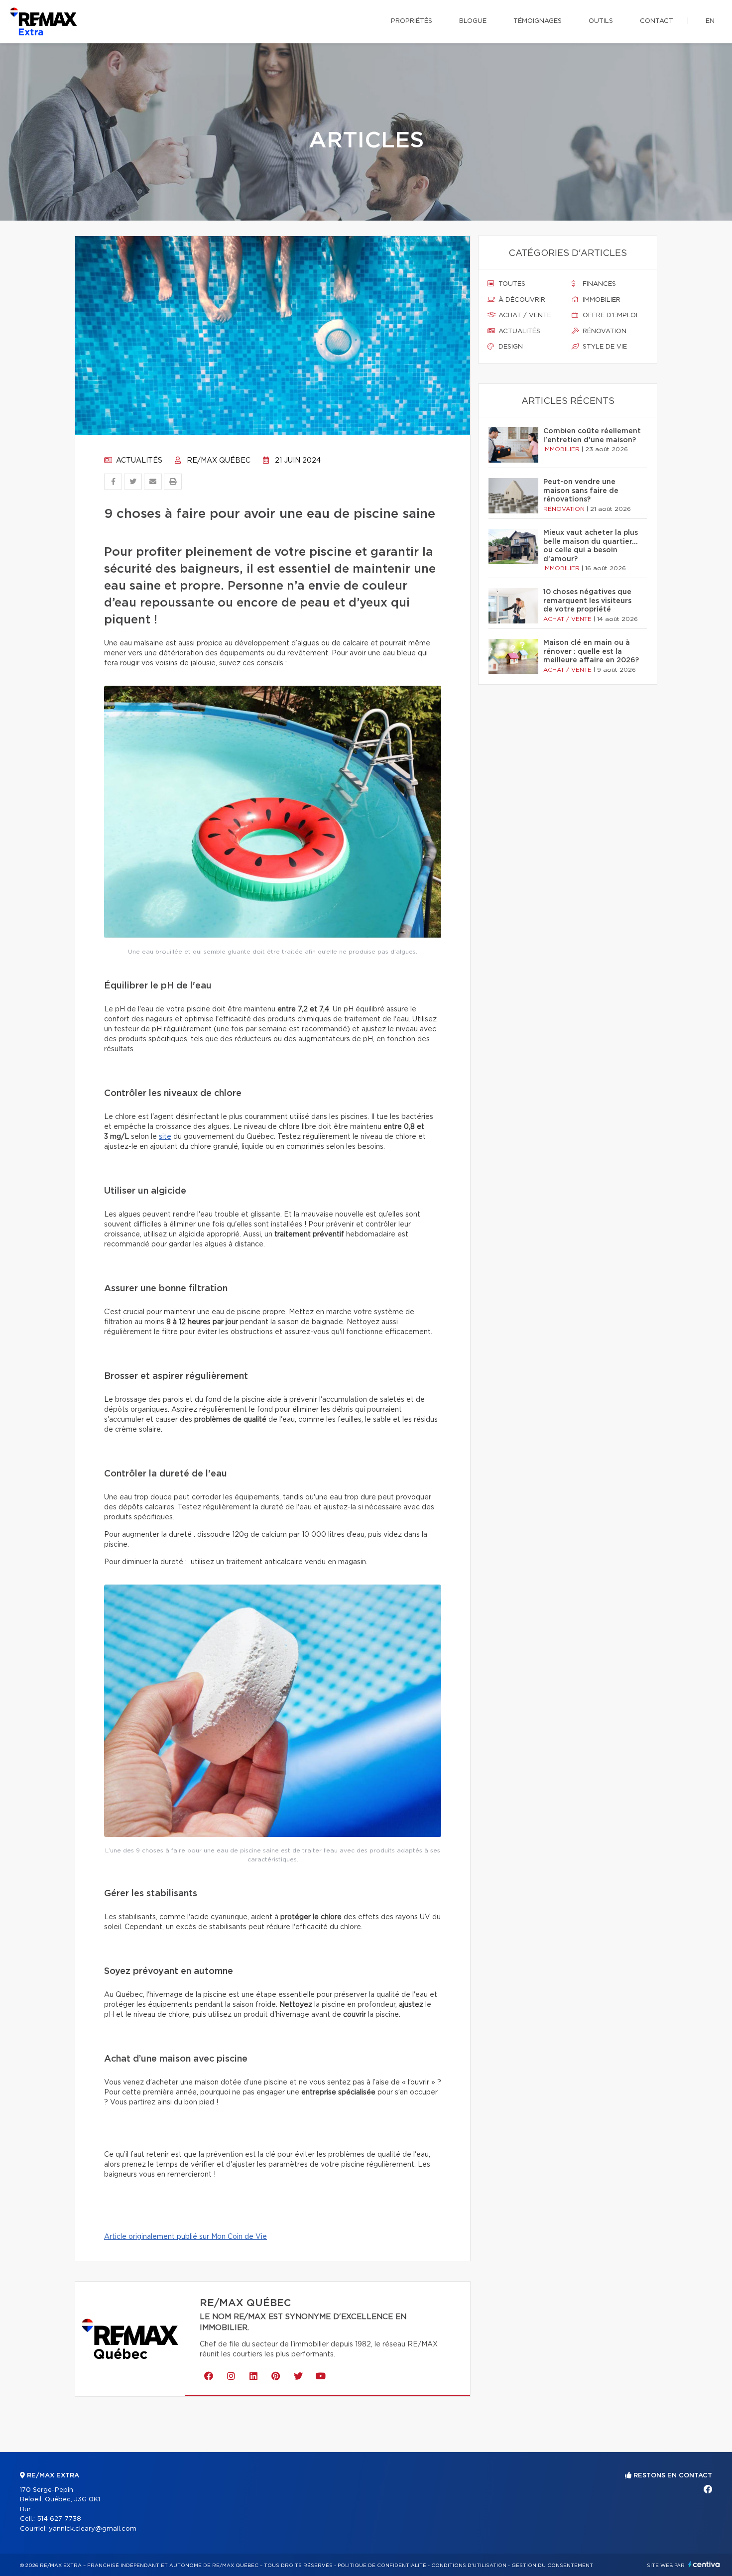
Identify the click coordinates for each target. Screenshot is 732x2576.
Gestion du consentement (552, 2566)
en (710, 21)
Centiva (704, 2564)
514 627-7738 (59, 2519)
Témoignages (538, 21)
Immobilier (601, 300)
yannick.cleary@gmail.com (93, 2529)
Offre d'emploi (609, 315)
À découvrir (521, 300)
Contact (657, 21)
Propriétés (412, 21)
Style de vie (604, 347)
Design (510, 347)
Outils (601, 21)
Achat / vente (524, 315)
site (165, 1137)
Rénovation (604, 331)
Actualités (138, 461)
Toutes (511, 284)
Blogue (473, 21)
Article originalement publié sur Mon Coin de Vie (185, 2237)
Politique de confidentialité (382, 2566)
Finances (598, 284)
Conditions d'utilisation (469, 2566)
